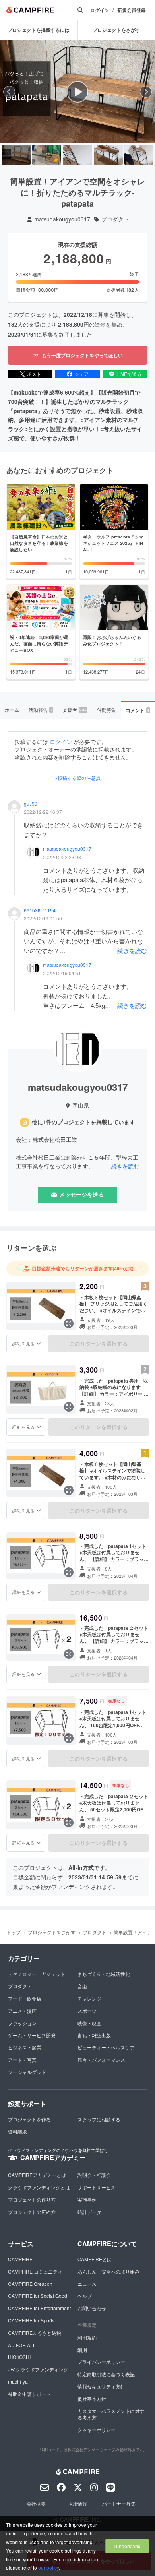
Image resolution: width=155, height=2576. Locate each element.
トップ (14, 1932)
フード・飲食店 (25, 1998)
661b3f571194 (40, 910)
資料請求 (17, 2131)
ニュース (87, 2284)
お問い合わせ (92, 2308)
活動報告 (41, 710)
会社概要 (36, 2503)
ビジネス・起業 (25, 2047)
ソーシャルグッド (27, 2072)
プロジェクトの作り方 (32, 2199)
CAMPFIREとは (95, 2259)
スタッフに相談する (99, 2119)
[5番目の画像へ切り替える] (139, 155)
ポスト (34, 374)
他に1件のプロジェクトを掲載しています (83, 1122)
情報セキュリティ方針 (101, 2386)
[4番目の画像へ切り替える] (108, 155)
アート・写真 (22, 2060)
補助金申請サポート (29, 2394)
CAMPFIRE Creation (30, 2284)
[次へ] (146, 92)
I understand (127, 2546)
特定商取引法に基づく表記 (106, 2374)
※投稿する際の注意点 (78, 778)
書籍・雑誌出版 (94, 2035)
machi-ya (18, 2381)
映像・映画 (89, 2023)
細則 (82, 2350)
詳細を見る (23, 1343)
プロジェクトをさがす (52, 1932)
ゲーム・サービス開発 (32, 2035)
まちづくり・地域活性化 (104, 1974)
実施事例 (87, 2199)
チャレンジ (89, 1998)
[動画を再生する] (77, 92)
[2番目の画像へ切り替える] (47, 155)
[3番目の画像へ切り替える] (77, 155)
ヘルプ (85, 2296)
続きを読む (132, 950)
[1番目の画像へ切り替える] (16, 155)
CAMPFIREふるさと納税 (35, 2333)
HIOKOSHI (19, 2357)
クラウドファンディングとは (39, 2187)
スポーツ (87, 2011)
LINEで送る (129, 374)
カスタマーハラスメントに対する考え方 (111, 2414)
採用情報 (77, 2503)
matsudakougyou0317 (62, 219)
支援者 (75, 710)
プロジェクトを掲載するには (39, 30)
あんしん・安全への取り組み (108, 2271)
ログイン (100, 10)
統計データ (89, 2212)
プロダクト (115, 219)
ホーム (12, 710)
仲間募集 (107, 710)
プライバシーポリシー (101, 2362)
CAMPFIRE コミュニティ (35, 2271)
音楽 (82, 1986)
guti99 (31, 804)
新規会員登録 (132, 10)
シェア (81, 374)
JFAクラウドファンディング (38, 2369)
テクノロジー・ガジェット (37, 1974)
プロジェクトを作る (29, 2119)
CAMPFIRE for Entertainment (39, 2308)
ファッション (22, 2023)
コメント (138, 710)
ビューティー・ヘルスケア (106, 2047)
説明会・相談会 (94, 2175)
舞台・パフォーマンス (101, 2060)
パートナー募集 (119, 2503)
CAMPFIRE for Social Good (38, 2296)
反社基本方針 (92, 2399)
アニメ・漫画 (22, 2011)
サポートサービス (97, 2187)
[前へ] (9, 92)
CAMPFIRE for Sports (31, 2320)
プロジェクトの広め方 (32, 2212)
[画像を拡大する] (69, 1323)
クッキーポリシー (97, 2430)
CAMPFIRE (20, 2259)
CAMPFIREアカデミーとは (37, 2175)
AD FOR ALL (22, 2345)
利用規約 (87, 2337)
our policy (48, 2567)
